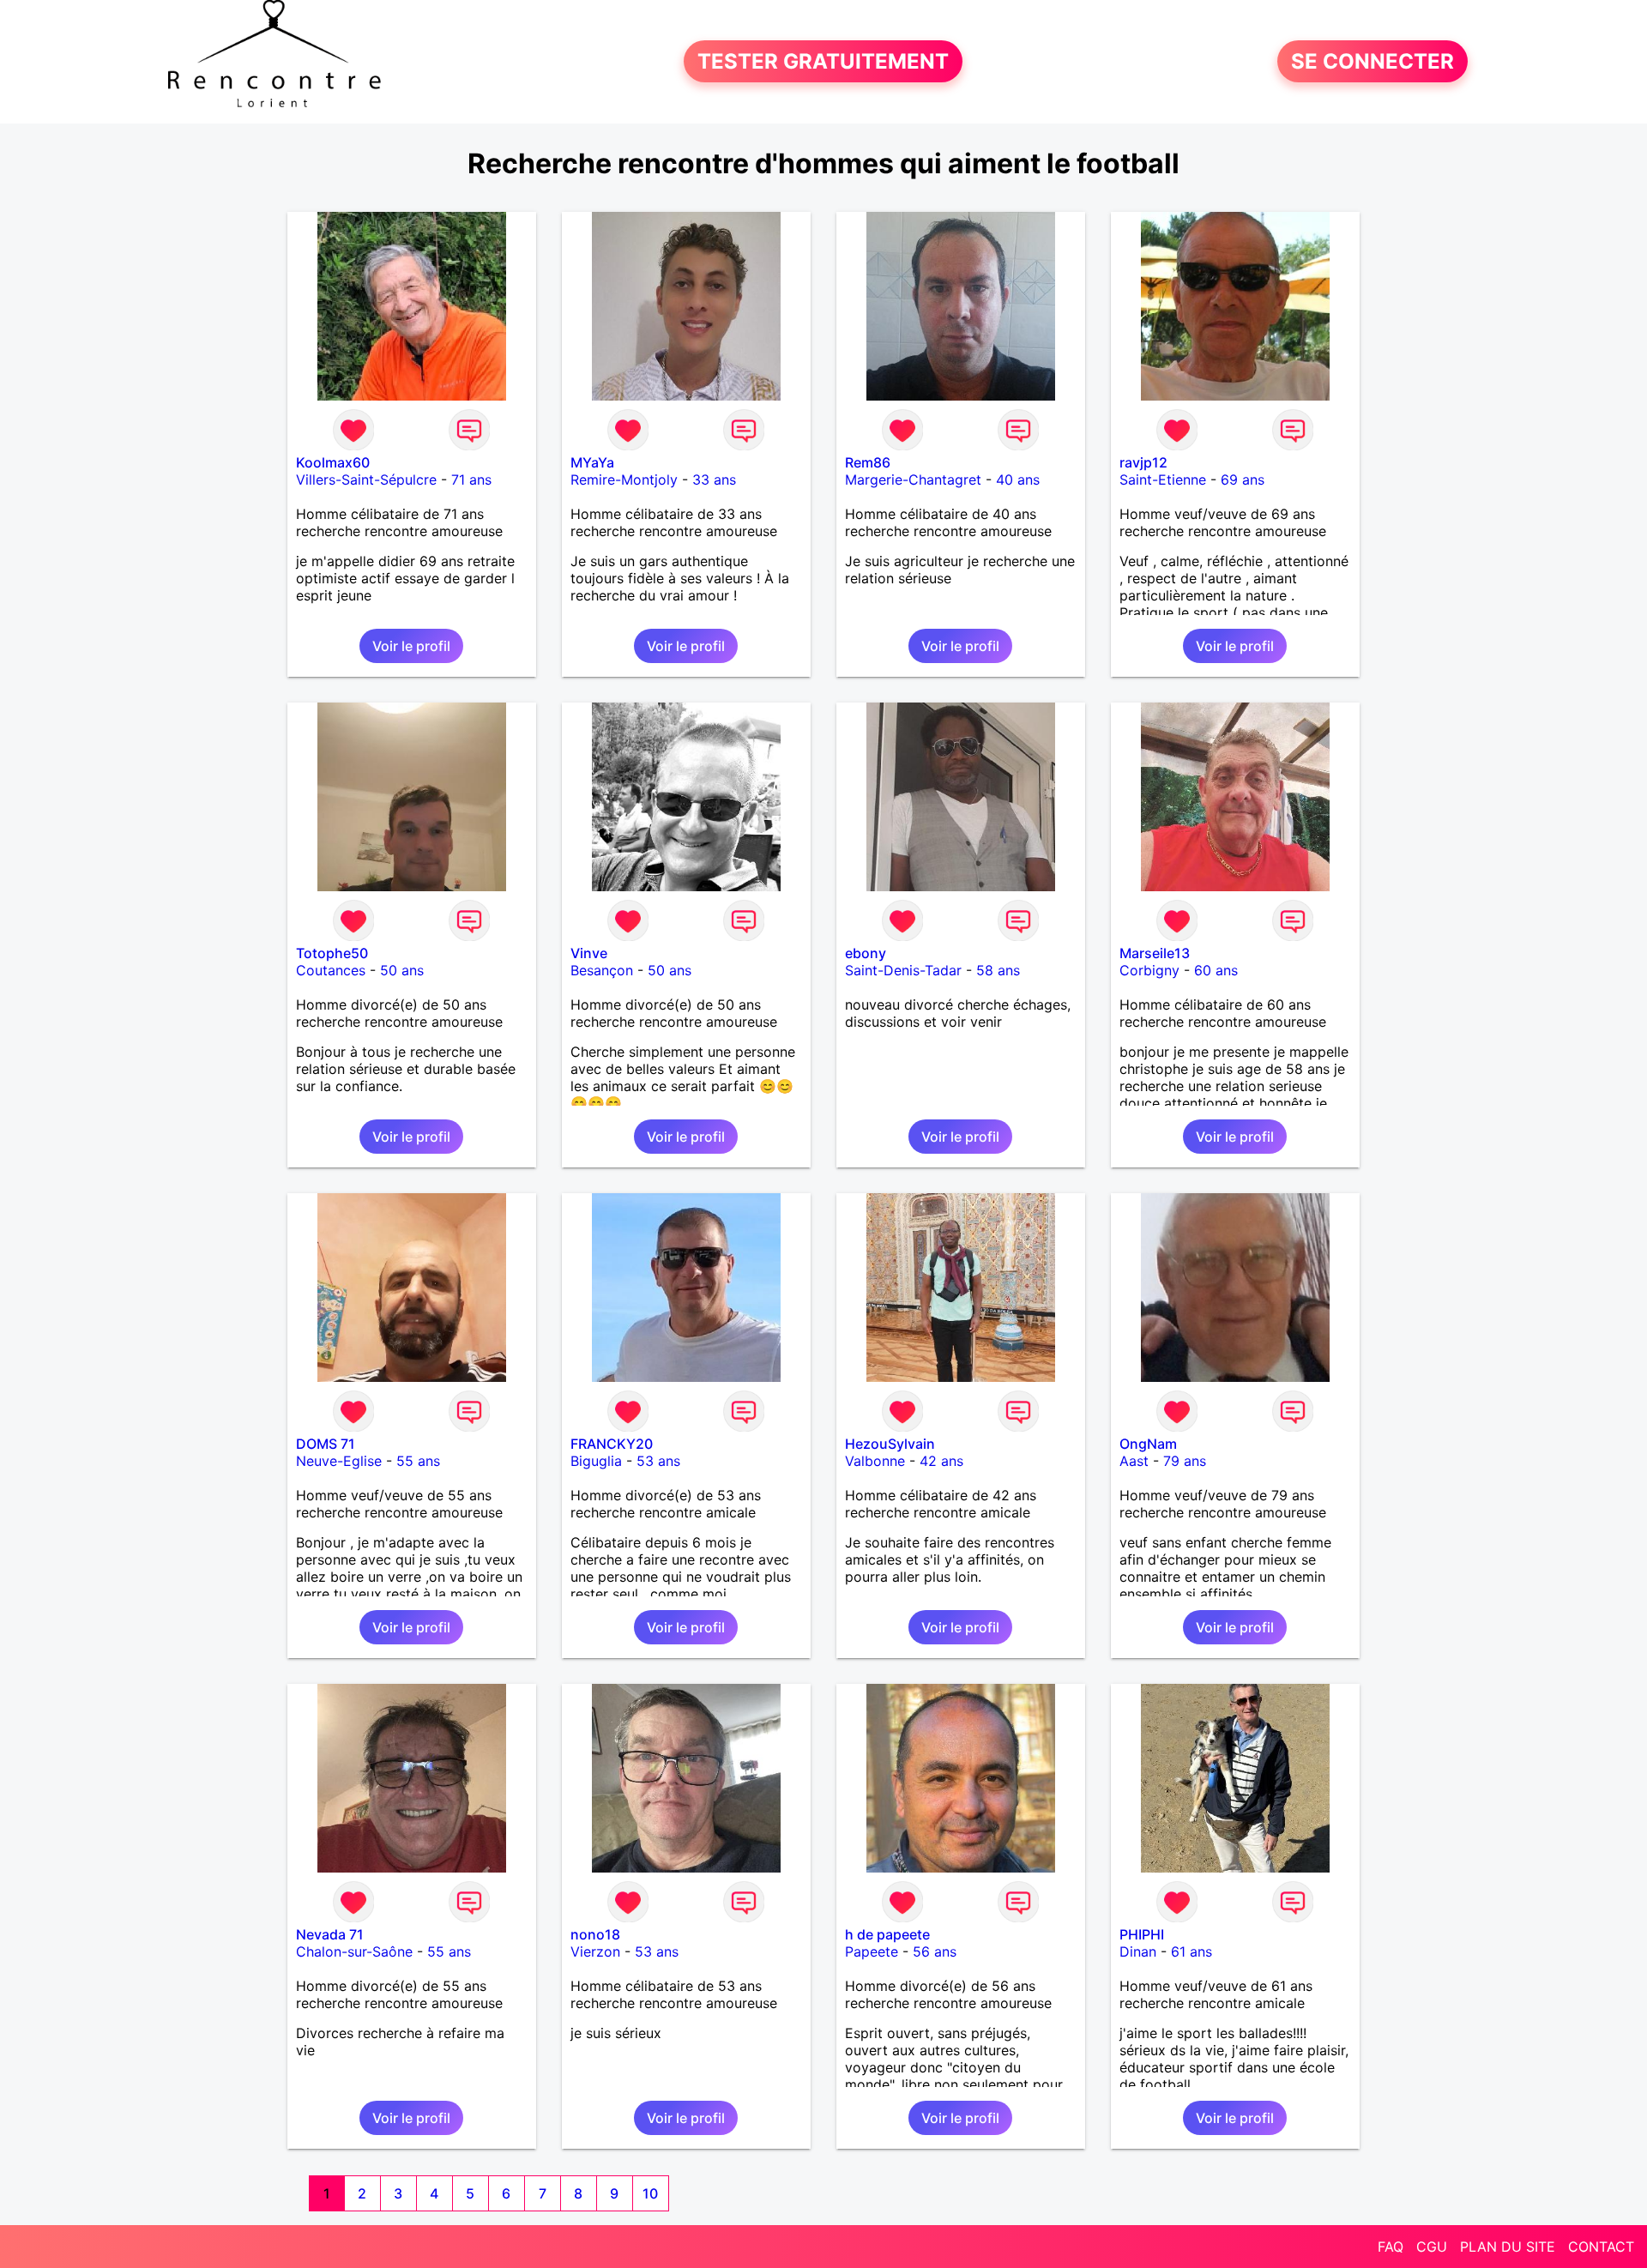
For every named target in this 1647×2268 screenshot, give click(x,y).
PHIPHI (1142, 1934)
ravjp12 (1143, 462)
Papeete (872, 1951)
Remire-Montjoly (624, 480)
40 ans (1018, 480)
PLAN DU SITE (1508, 2247)
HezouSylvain (890, 1444)
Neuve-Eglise (339, 1461)
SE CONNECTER (1372, 61)
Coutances (331, 970)
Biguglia (596, 1461)
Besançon (602, 970)
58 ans (998, 970)
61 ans (1192, 1951)
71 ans (471, 480)
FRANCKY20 (612, 1444)
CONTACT (1601, 2247)
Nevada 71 (330, 1934)
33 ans (714, 480)
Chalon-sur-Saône (354, 1951)
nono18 (595, 1934)
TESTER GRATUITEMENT (823, 61)
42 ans (941, 1461)
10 (650, 2193)
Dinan (1138, 1951)
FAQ (1391, 2247)
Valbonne (875, 1461)
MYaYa (592, 462)
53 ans (658, 1461)
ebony (866, 953)
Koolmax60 (333, 462)
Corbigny (1149, 970)
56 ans (935, 1951)
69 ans (1243, 480)
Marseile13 (1155, 953)
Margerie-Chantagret (913, 480)
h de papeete (887, 1934)
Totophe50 (332, 953)
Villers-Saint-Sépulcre (366, 480)
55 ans (418, 1461)
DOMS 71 (326, 1444)
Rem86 (868, 462)
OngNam (1148, 1444)
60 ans (1216, 970)
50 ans (402, 970)
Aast (1134, 1461)
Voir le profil (411, 646)
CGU (1432, 2247)
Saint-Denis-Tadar (903, 970)
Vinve (589, 953)
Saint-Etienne (1163, 480)
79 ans (1185, 1461)
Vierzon (595, 1951)
